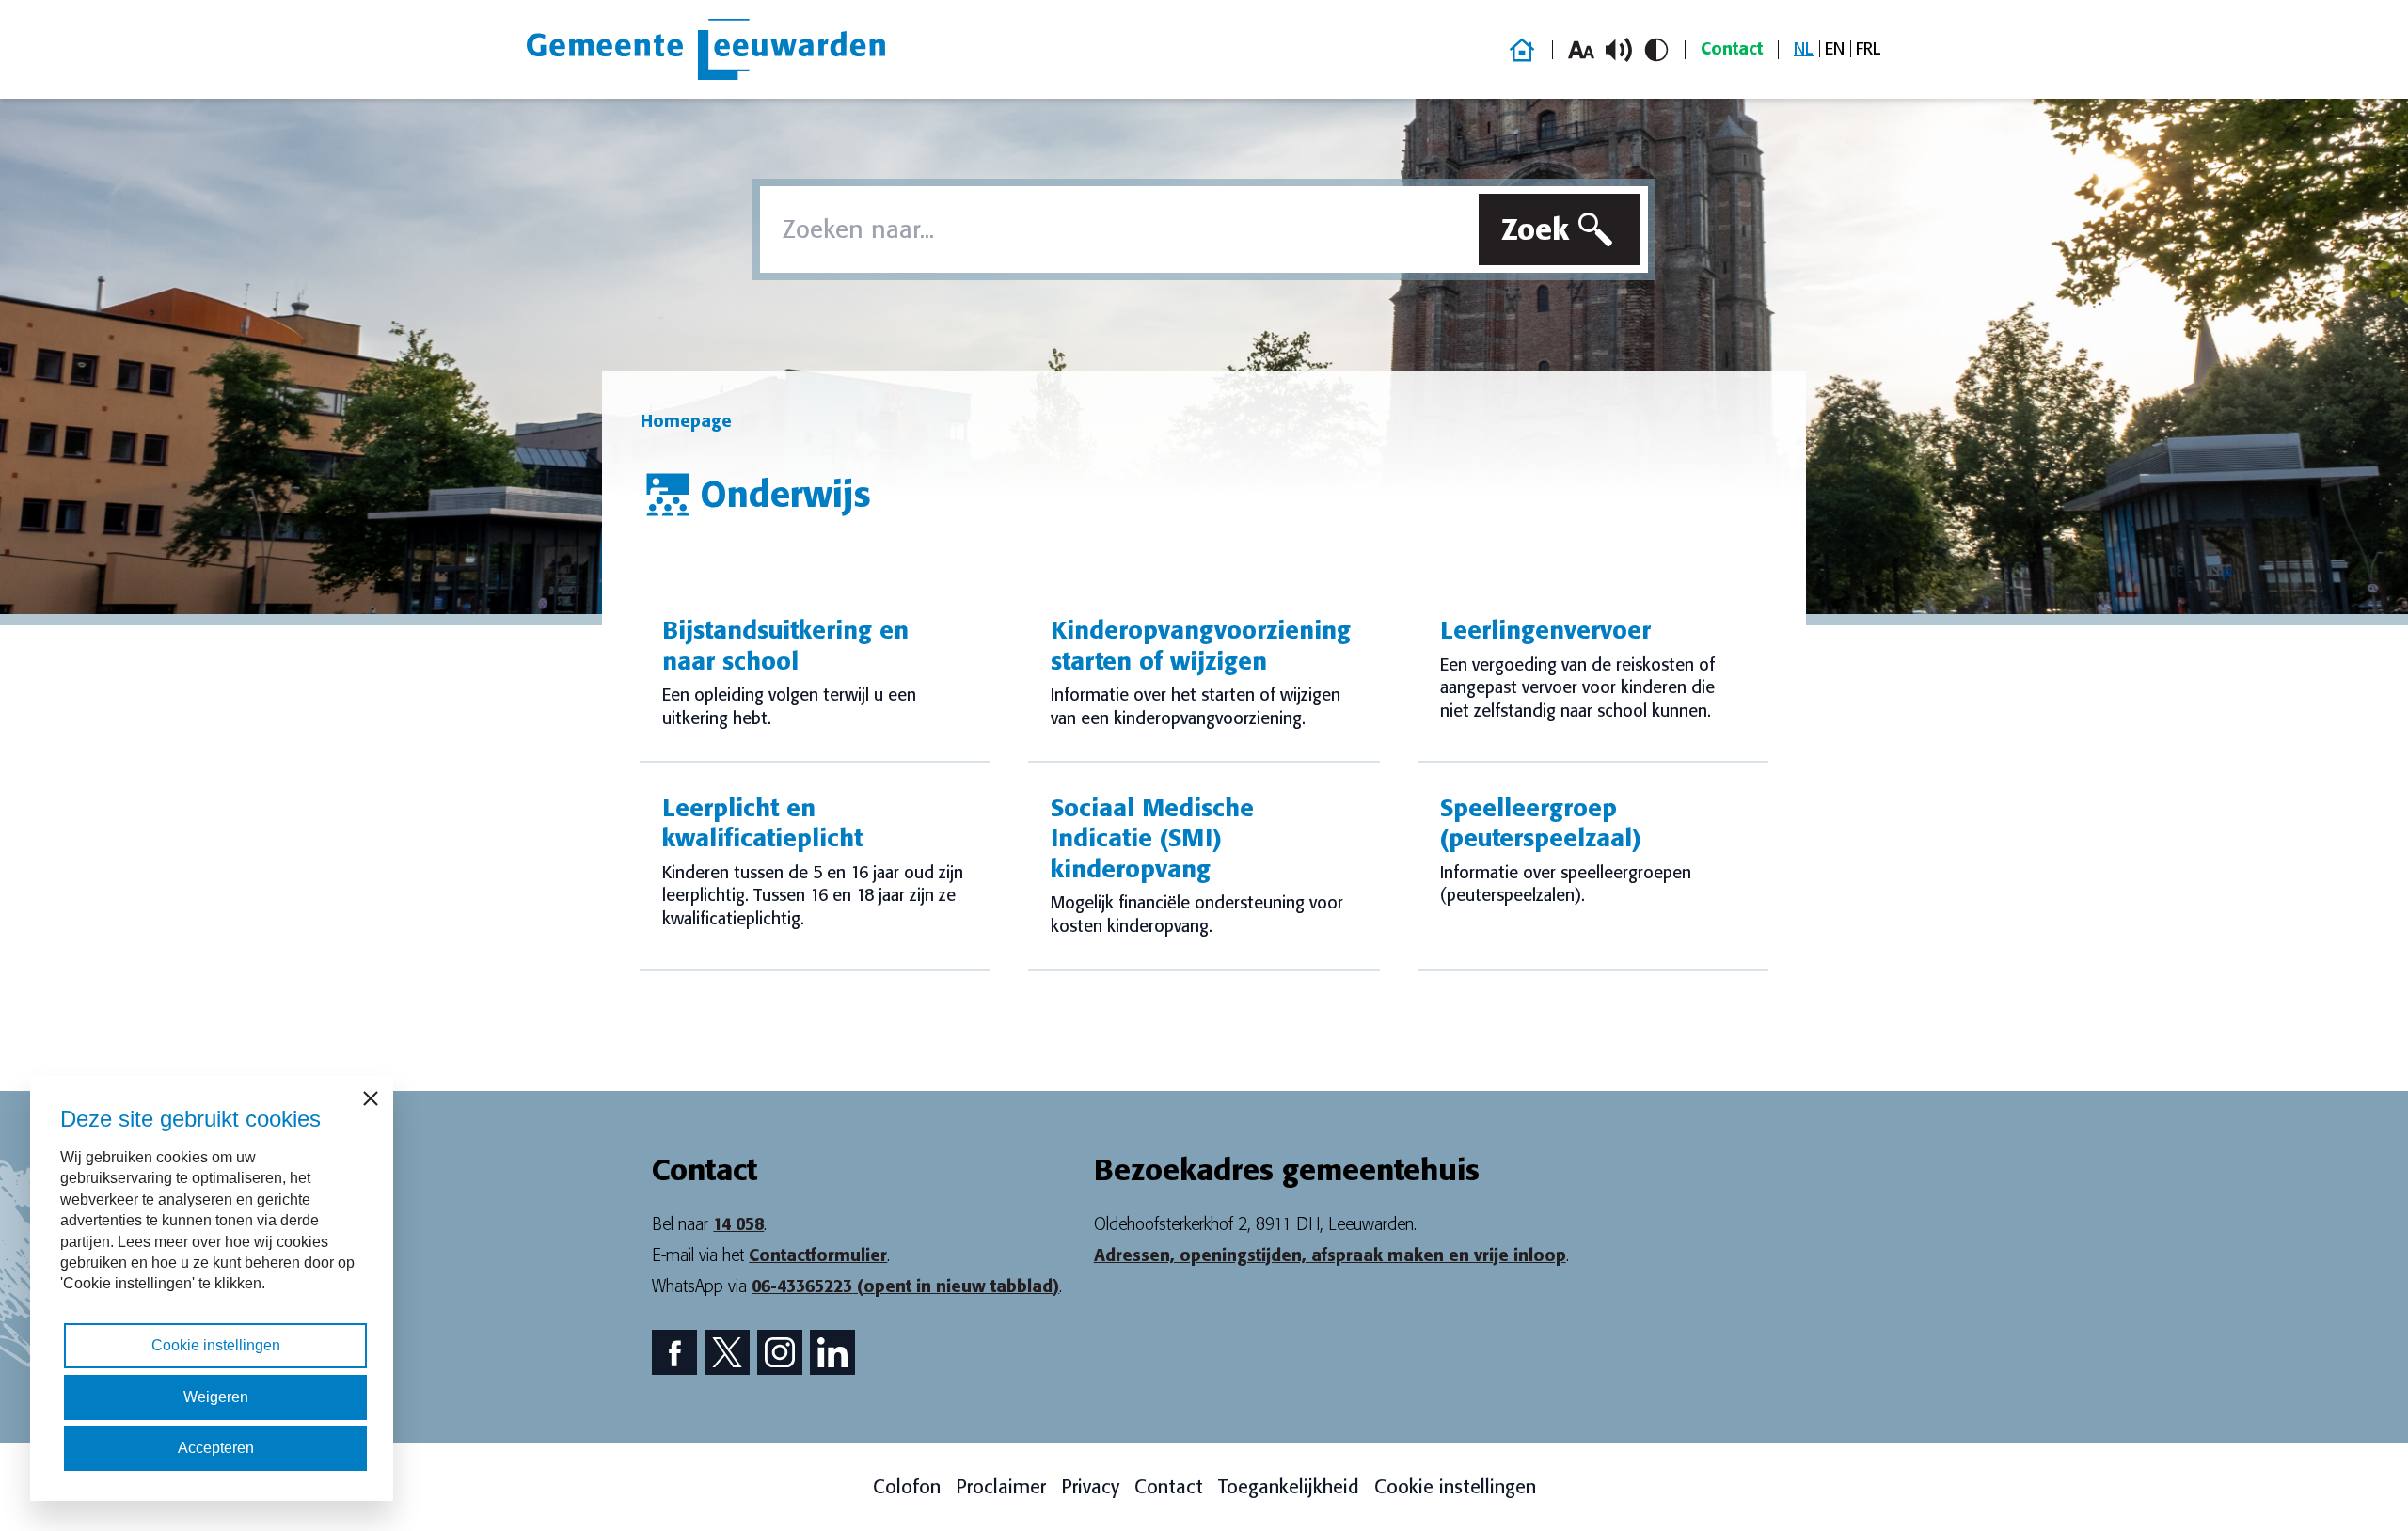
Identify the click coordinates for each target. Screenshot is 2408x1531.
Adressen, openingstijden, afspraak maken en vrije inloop (1330, 1255)
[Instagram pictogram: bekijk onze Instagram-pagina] (780, 1352)
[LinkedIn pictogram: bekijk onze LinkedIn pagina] (832, 1352)
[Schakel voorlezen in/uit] (1619, 50)
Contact (1732, 49)
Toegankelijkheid (1289, 1487)
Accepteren (216, 1448)
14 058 (738, 1224)
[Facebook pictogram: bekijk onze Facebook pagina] (674, 1352)
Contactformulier (818, 1255)
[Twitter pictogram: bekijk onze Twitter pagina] (727, 1352)
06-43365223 (905, 1286)
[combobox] (1116, 229)
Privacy (1090, 1487)
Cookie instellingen (1455, 1487)
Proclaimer (1001, 1487)
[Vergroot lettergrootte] (1581, 50)
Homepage (686, 421)
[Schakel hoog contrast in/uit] (1656, 50)
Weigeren (216, 1397)
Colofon (907, 1487)
